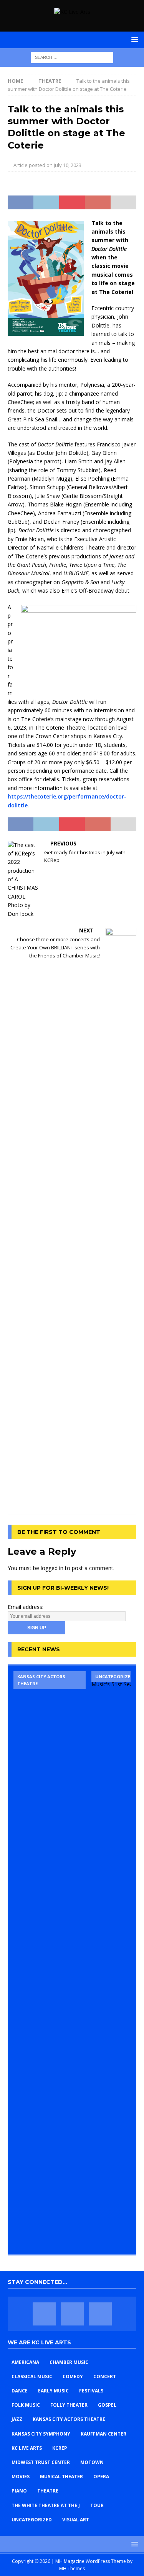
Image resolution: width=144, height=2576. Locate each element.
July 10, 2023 (68, 165)
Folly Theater (69, 2405)
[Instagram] (100, 2314)
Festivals (91, 2391)
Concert (105, 2376)
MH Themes (72, 2568)
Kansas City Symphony (41, 2434)
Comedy (73, 2376)
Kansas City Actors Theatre (69, 2419)
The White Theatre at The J (46, 2505)
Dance (20, 2391)
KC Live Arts (27, 2448)
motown (92, 2462)
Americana (25, 2362)
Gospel (107, 2405)
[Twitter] (72, 2314)
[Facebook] (44, 2314)
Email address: (26, 1607)
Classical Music (32, 2376)
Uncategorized (32, 2520)
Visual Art (76, 2520)
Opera (101, 2477)
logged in (52, 1568)
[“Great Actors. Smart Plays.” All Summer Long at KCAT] (50, 1960)
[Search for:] (72, 57)
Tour (97, 2505)
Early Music (53, 2391)
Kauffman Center (103, 2434)
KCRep (60, 2448)
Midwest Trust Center (41, 2462)
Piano (19, 2491)
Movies (21, 2477)
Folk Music (26, 2405)
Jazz (17, 2419)
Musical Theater (61, 2477)
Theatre (48, 2491)
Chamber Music (69, 2362)
